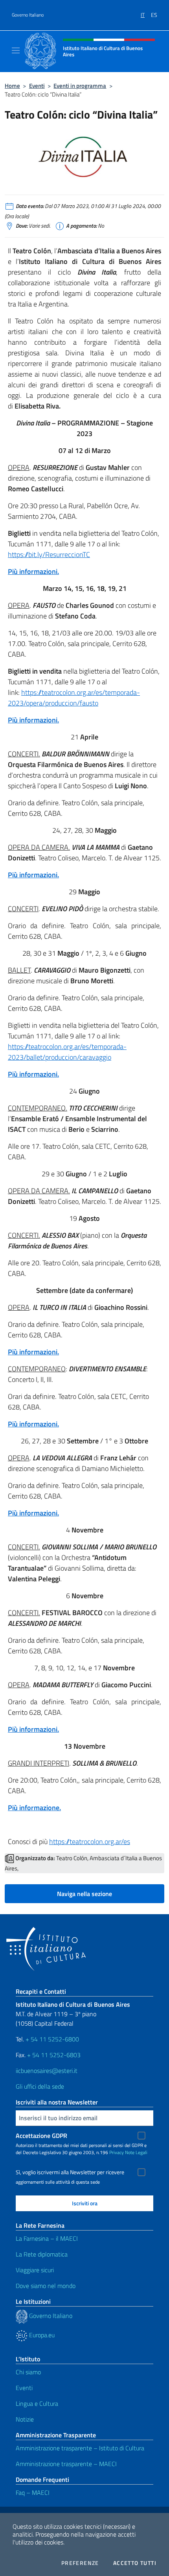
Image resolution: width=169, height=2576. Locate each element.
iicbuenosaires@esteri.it (47, 2071)
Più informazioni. (33, 571)
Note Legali (136, 2152)
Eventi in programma (80, 86)
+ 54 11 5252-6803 (54, 2055)
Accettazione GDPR (41, 2136)
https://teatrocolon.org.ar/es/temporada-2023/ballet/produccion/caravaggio (67, 1052)
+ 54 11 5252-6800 (52, 2039)
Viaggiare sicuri (35, 2270)
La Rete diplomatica (42, 2254)
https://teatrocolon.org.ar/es (90, 1841)
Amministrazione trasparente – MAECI (66, 2464)
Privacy (117, 2152)
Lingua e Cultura (37, 2403)
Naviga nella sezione (84, 1894)
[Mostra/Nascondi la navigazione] (16, 50)
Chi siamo (28, 2372)
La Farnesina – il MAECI (47, 2238)
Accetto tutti (135, 2563)
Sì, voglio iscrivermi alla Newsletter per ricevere (70, 2172)
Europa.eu (41, 2335)
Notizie (25, 2419)
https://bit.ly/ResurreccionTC (49, 554)
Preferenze (80, 2563)
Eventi (37, 86)
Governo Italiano (28, 15)
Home (12, 86)
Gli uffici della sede (40, 2086)
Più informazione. (34, 1808)
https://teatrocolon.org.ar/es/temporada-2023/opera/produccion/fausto (74, 698)
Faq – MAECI (33, 2492)
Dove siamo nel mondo (46, 2286)
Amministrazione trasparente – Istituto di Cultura (80, 2448)
